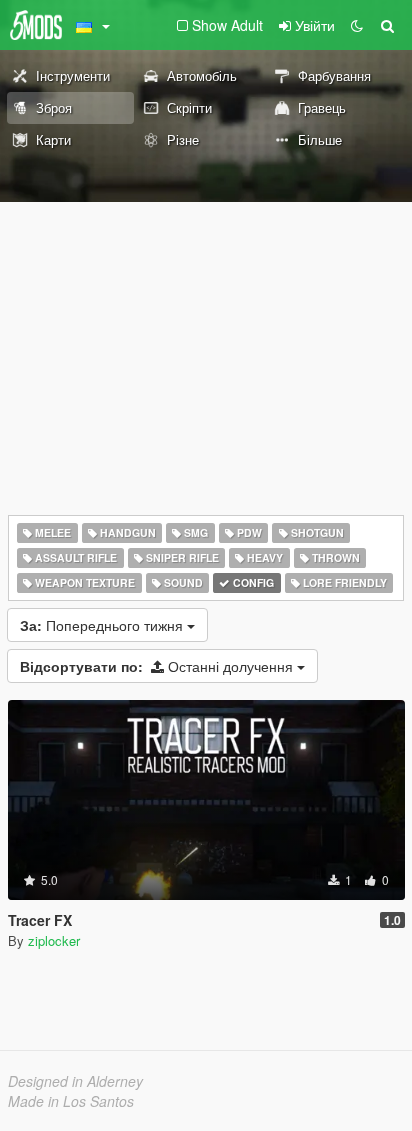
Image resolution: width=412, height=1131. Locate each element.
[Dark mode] (357, 25)
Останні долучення (158, 666)
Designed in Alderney (75, 1081)
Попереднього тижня (103, 625)
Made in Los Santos (71, 1101)
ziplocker (54, 940)
